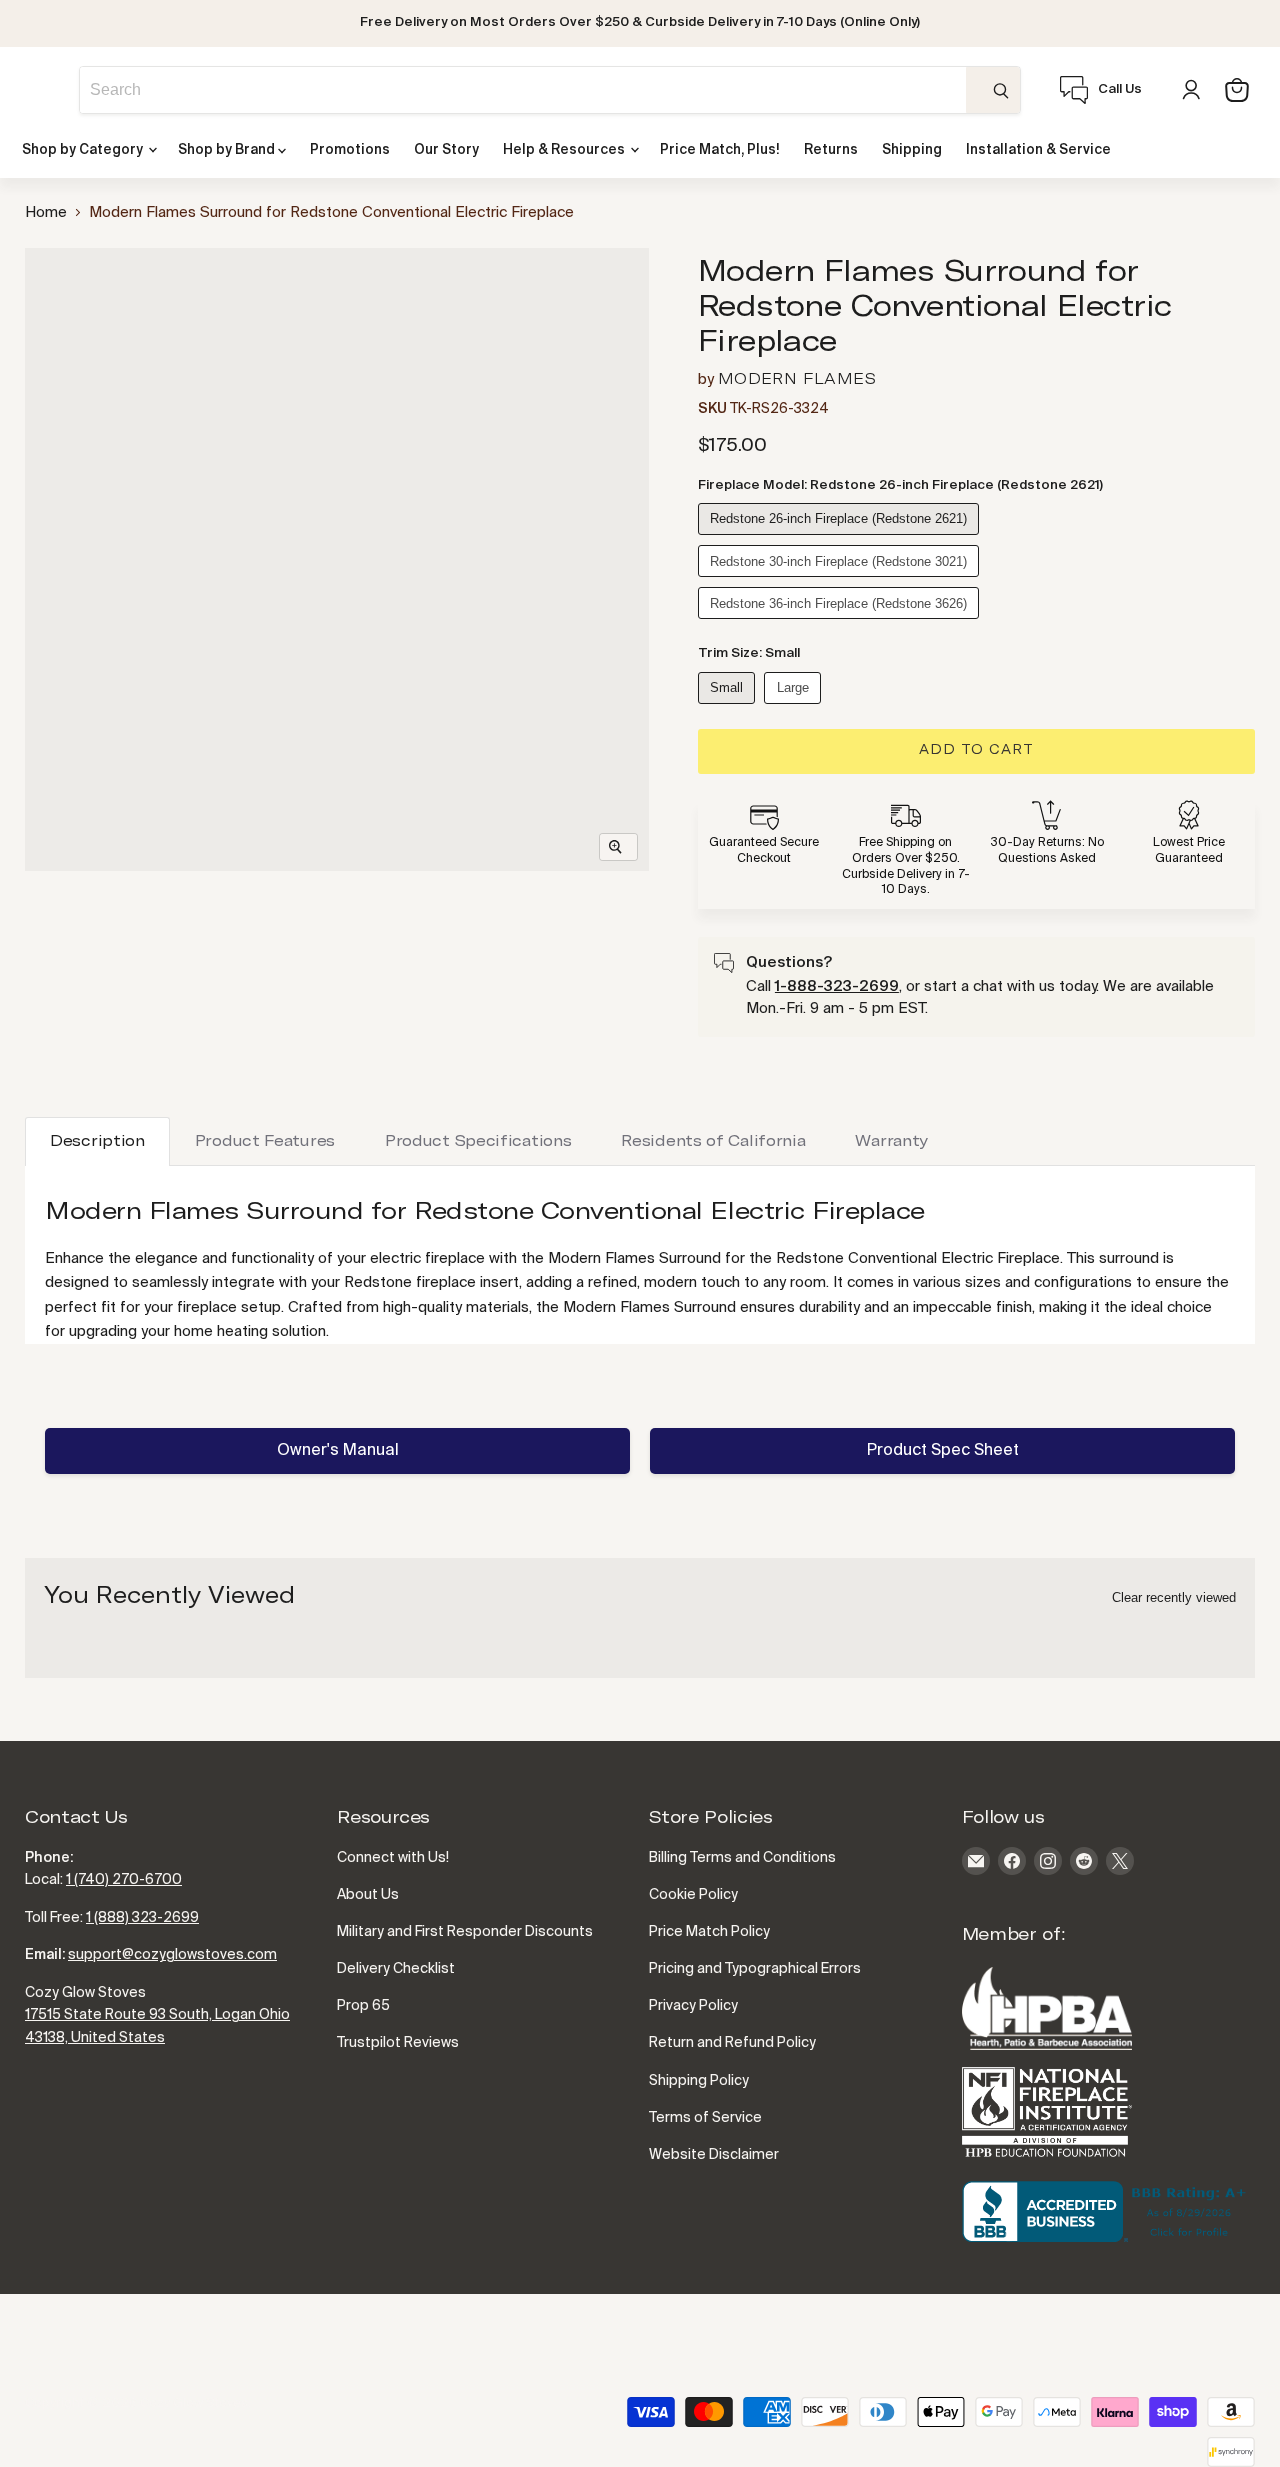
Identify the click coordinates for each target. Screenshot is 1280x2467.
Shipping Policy (699, 2081)
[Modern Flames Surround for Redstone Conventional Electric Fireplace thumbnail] (62, 288)
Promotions (350, 150)
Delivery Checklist (396, 1969)
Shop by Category (84, 150)
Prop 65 (363, 2006)
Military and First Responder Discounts (465, 1932)
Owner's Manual (338, 1451)
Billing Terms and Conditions (742, 1858)
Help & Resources (565, 150)
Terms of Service (705, 2118)
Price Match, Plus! (720, 150)
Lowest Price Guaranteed (1189, 851)
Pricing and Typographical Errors (755, 1969)
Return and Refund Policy (732, 2043)
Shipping (912, 150)
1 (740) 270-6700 (124, 1880)
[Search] (993, 90)
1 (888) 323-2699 (142, 1918)
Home (46, 212)
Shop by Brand (228, 150)
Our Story (446, 150)
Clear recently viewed (1174, 1597)
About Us (368, 1895)
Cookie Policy (693, 1895)
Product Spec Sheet (943, 1451)
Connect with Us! (393, 1858)
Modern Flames (797, 379)
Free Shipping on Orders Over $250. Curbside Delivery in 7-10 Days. (906, 866)
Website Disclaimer (714, 2155)
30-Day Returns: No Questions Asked (1047, 851)
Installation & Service (1038, 150)
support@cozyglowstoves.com (172, 1955)
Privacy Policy (693, 2006)
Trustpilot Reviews (398, 2043)
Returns (831, 150)
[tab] (97, 1141)
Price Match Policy (709, 1932)
